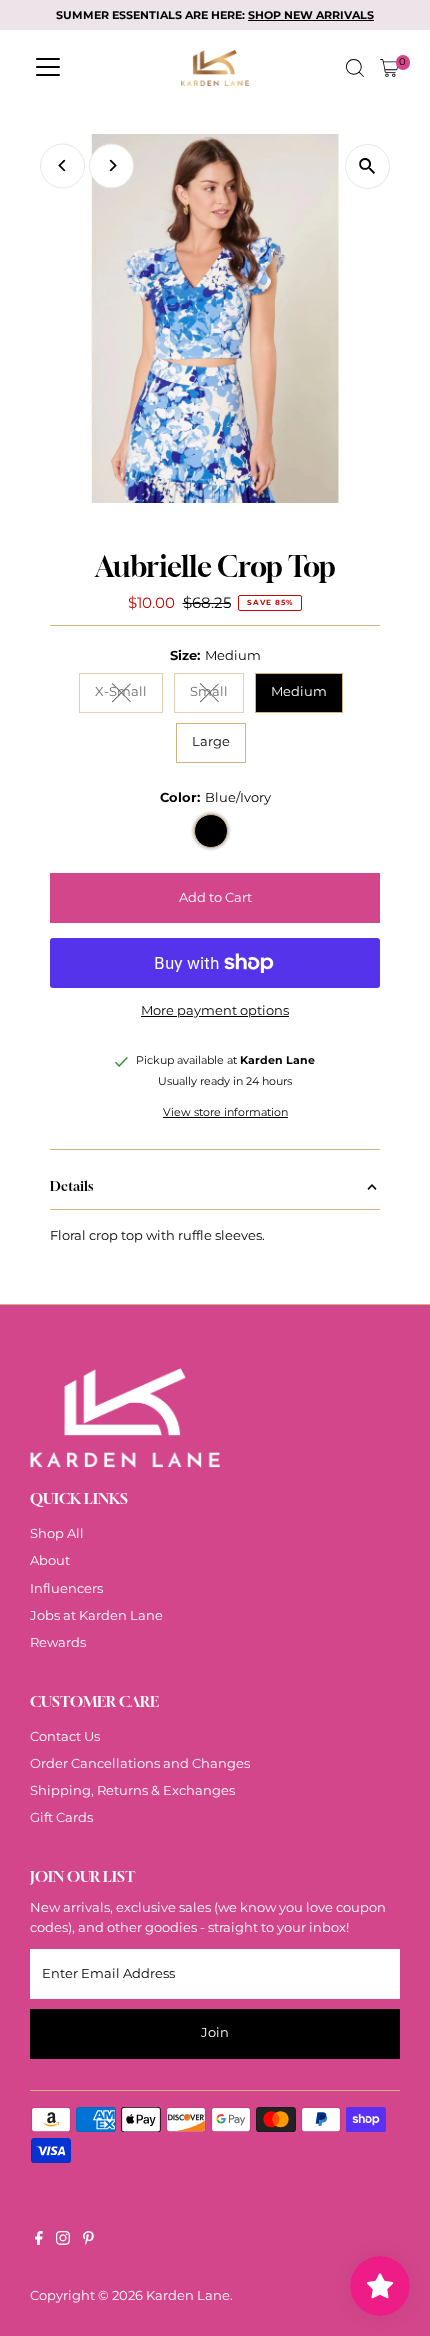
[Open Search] (355, 68)
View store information (225, 1113)
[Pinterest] (88, 2241)
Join (215, 2032)
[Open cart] (389, 68)
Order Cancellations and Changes (140, 1763)
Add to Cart (215, 897)
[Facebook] (39, 2241)
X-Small (129, 694)
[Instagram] (63, 2241)
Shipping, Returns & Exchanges (132, 1790)
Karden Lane (188, 2295)
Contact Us (65, 1736)
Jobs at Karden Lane (96, 1615)
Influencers (66, 1588)
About (50, 1560)
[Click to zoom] (367, 166)
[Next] (111, 165)
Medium (299, 691)
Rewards (58, 1642)
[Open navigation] (48, 68)
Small (217, 694)
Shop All (57, 1533)
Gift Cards (61, 1817)
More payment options (215, 1010)
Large (211, 741)
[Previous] (62, 165)
